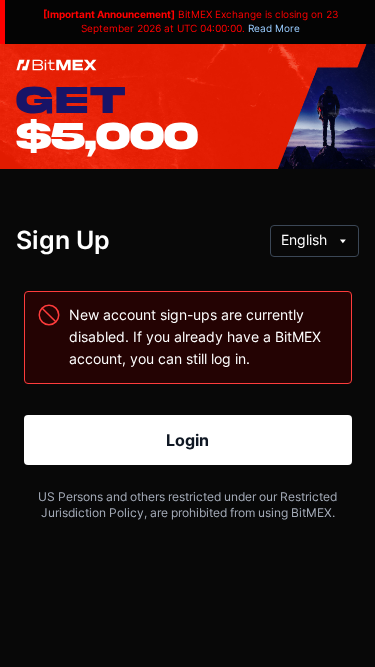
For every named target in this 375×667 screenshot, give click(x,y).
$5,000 (107, 134)
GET (70, 98)
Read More (274, 28)
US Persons (70, 496)
